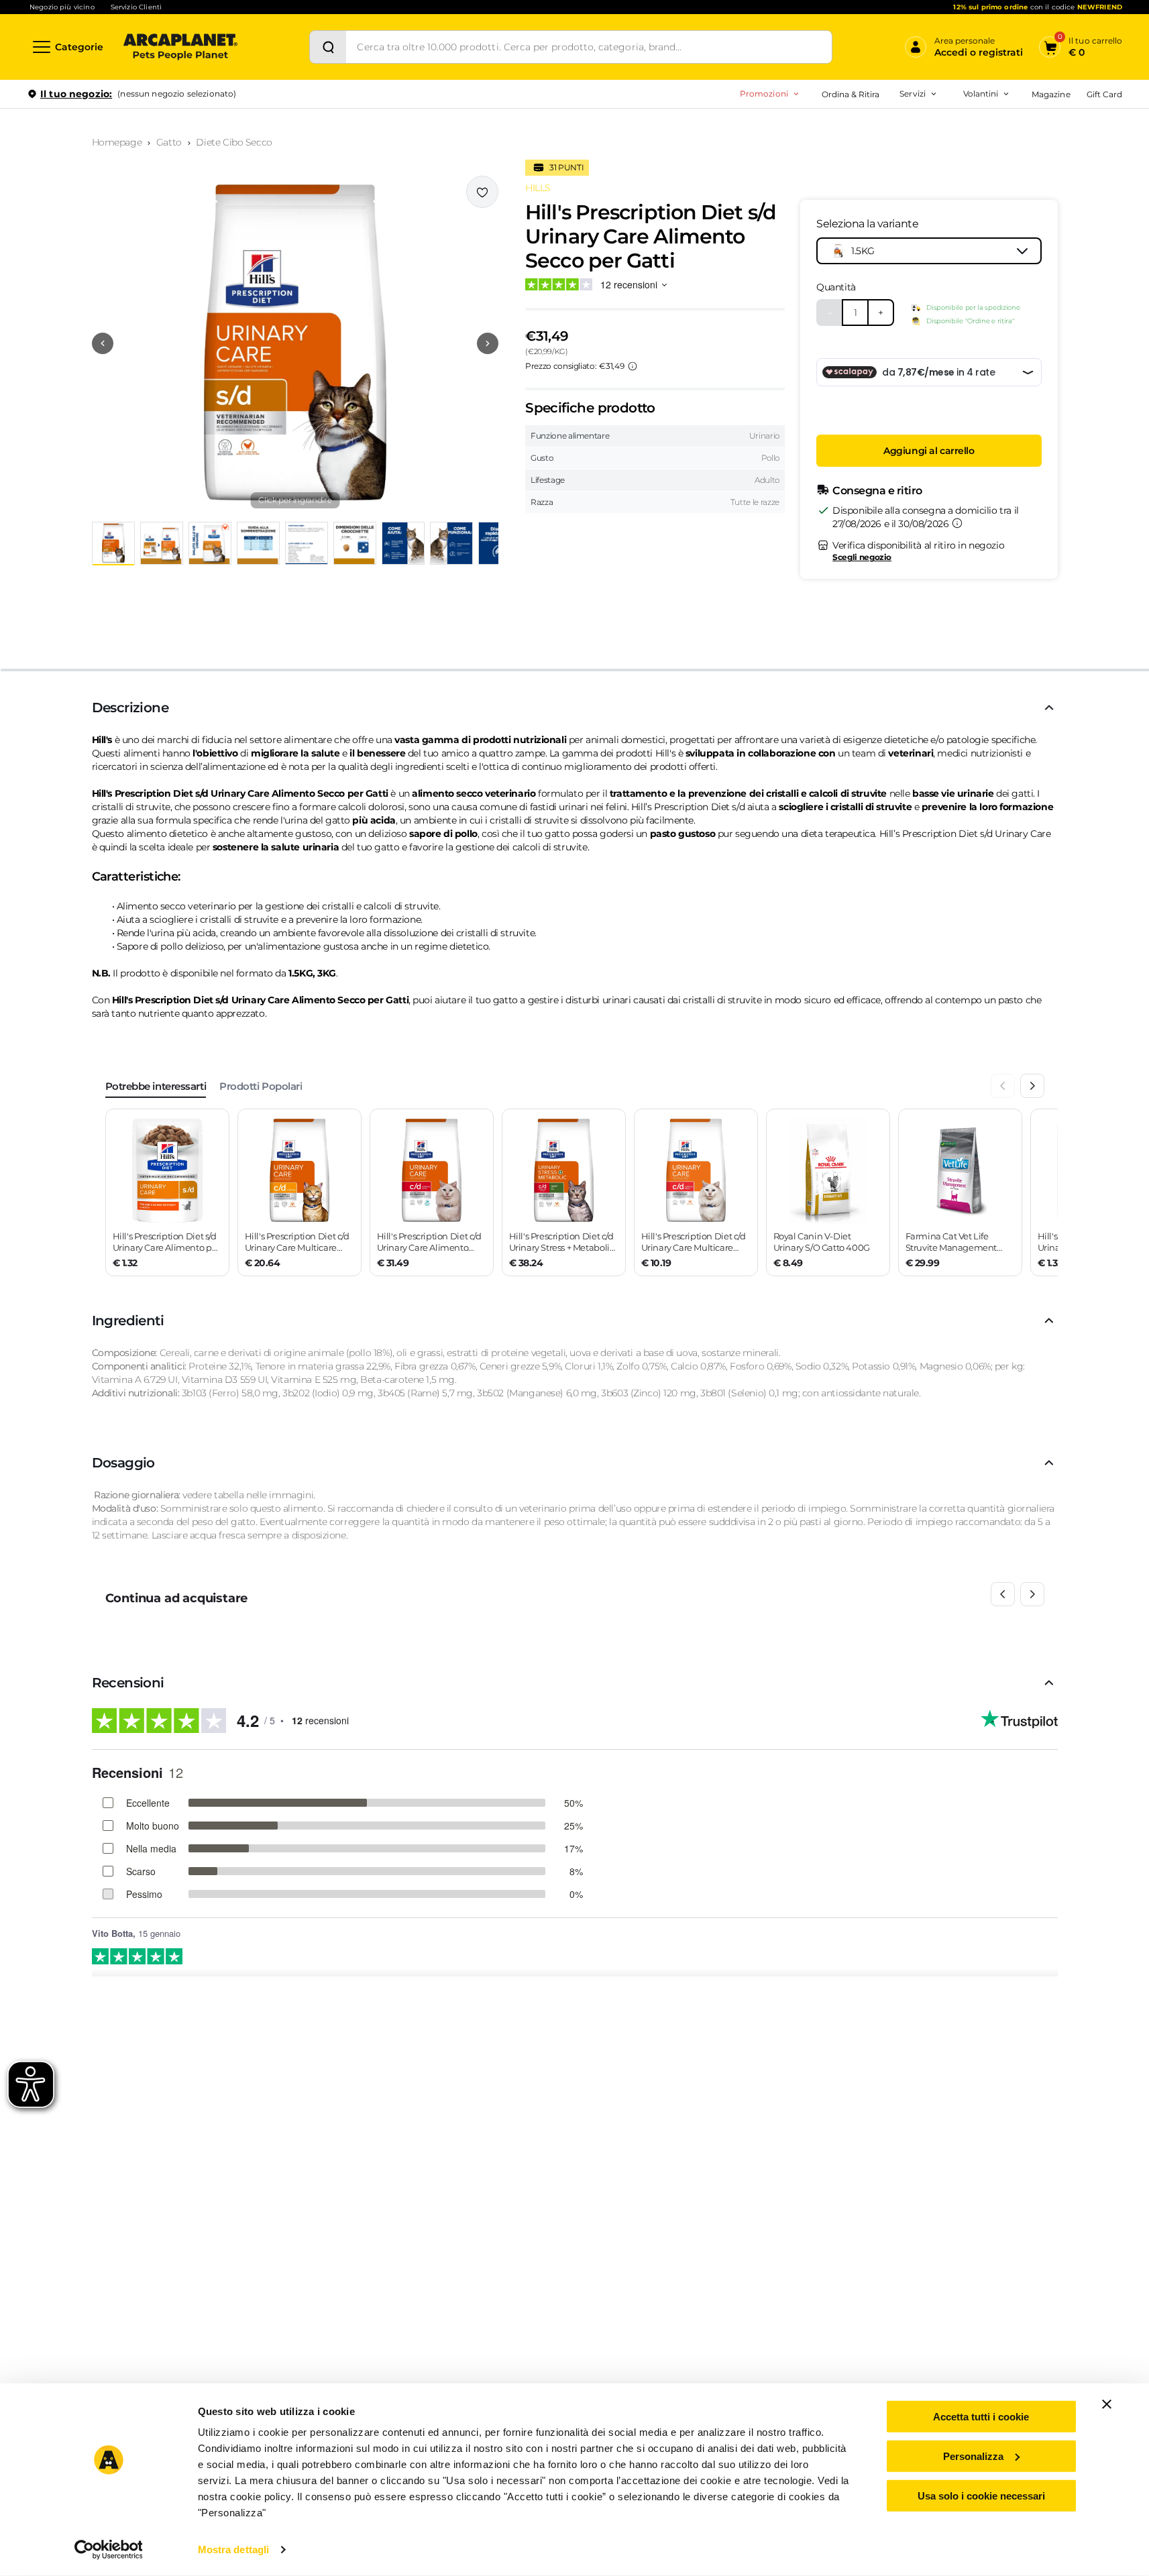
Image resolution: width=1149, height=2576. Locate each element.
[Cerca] (328, 47)
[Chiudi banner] (1107, 2404)
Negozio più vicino (62, 7)
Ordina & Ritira (851, 94)
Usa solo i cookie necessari (981, 2495)
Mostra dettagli (234, 2550)
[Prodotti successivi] (1032, 1594)
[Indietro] (1003, 1086)
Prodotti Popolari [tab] (261, 1086)
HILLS (538, 188)
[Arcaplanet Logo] (180, 47)
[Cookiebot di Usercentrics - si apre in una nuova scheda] (108, 2550)
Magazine (1051, 94)
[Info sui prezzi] (633, 366)
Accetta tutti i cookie (981, 2417)
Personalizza (973, 2456)
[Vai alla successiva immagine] (488, 343)
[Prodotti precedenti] (1003, 1594)
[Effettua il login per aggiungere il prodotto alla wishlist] (482, 192)
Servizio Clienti (136, 7)
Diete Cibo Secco (234, 142)
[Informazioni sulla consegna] (957, 523)
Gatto (169, 142)
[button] (295, 343)
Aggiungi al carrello (929, 451)
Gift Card (1104, 94)
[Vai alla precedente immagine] (103, 343)
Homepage (117, 142)
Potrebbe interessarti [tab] (156, 1086)
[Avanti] (1032, 1086)
